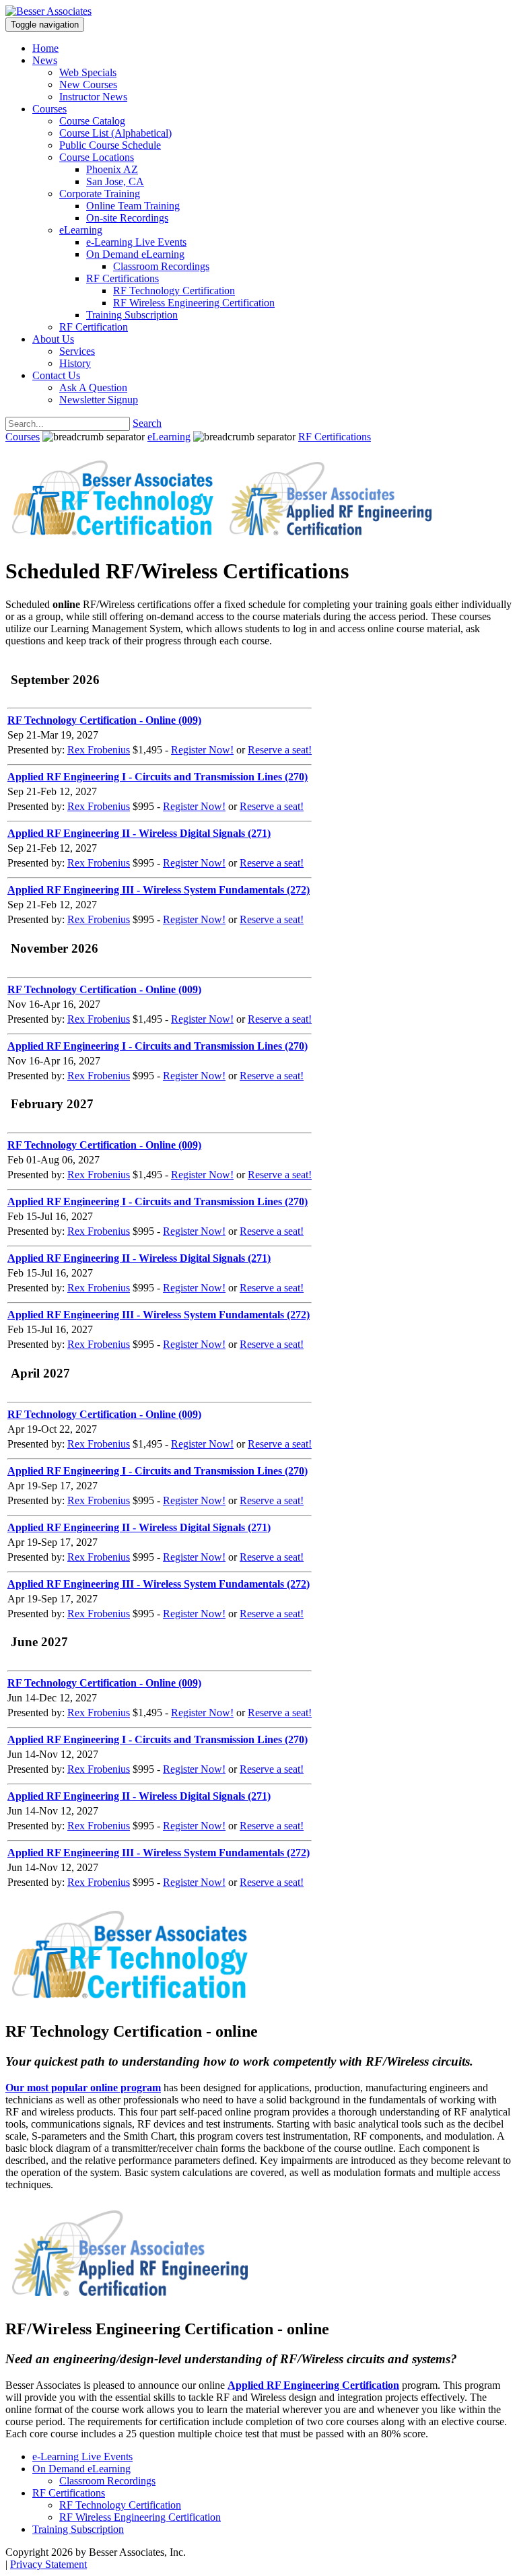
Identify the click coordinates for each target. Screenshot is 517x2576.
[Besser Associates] (48, 11)
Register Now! (202, 750)
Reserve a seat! (280, 750)
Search (147, 423)
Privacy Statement (48, 2564)
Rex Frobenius (99, 750)
